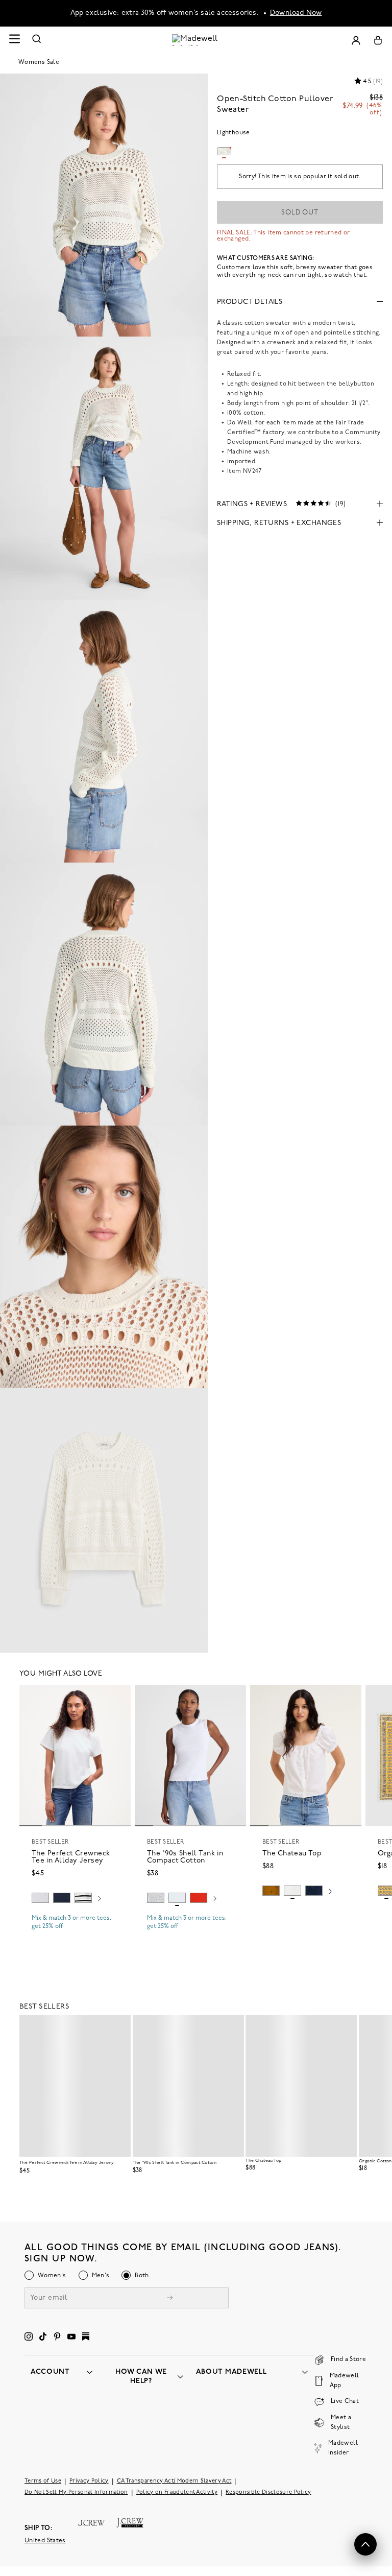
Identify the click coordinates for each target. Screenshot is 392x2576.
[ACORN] (271, 1891)
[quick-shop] (75, 1935)
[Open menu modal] (14, 40)
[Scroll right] (100, 1899)
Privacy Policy (89, 2481)
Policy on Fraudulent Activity (177, 2492)
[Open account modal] (356, 40)
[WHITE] (83, 1898)
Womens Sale (39, 62)
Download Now (296, 13)
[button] (118, 1697)
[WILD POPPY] (199, 1898)
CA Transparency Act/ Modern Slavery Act (174, 2481)
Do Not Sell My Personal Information (76, 2492)
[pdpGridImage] (104, 205)
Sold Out (300, 213)
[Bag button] (378, 40)
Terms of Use (43, 2481)
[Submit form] (170, 2299)
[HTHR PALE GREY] (40, 1898)
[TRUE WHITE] (292, 1891)
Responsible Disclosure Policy (268, 2492)
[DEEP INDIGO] (62, 1898)
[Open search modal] (37, 40)
